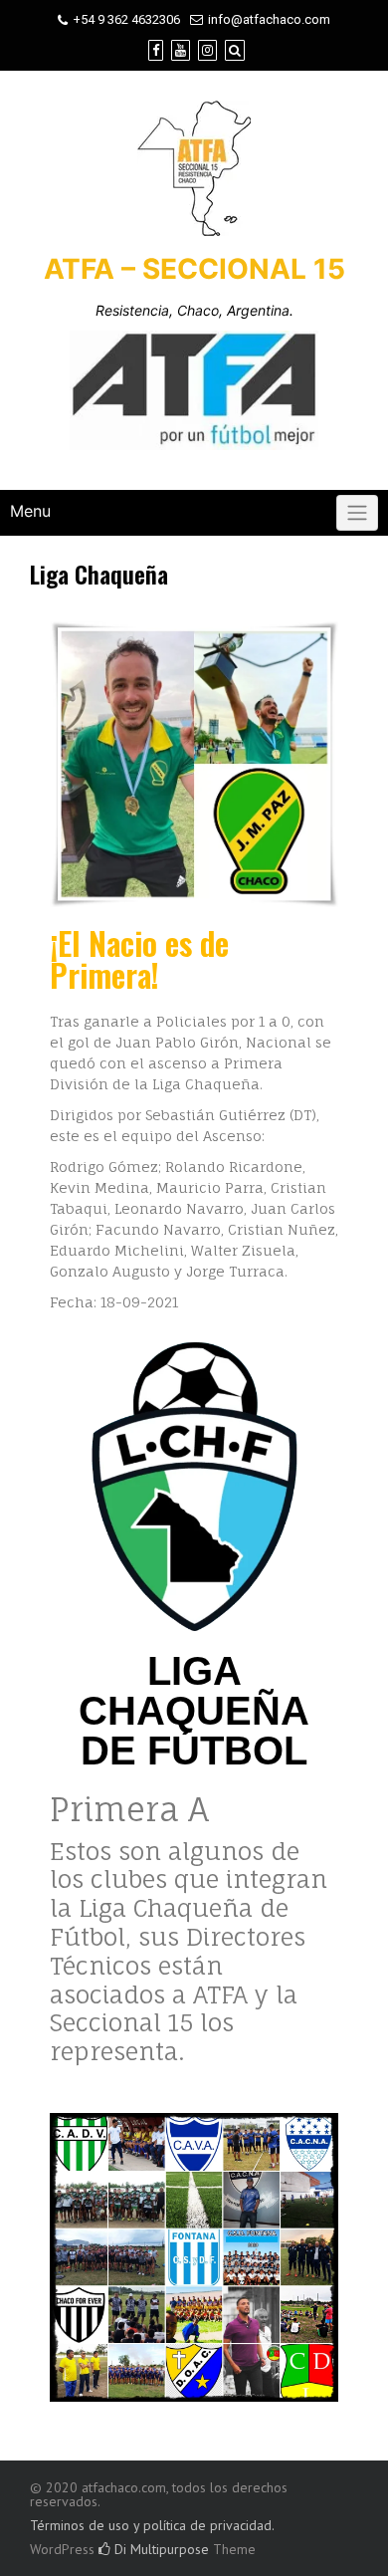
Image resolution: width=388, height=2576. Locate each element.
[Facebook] (156, 50)
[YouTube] (181, 50)
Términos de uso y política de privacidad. (152, 2525)
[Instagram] (207, 50)
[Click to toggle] (357, 513)
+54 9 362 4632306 (126, 19)
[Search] (235, 50)
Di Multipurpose (160, 2549)
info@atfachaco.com (269, 19)
